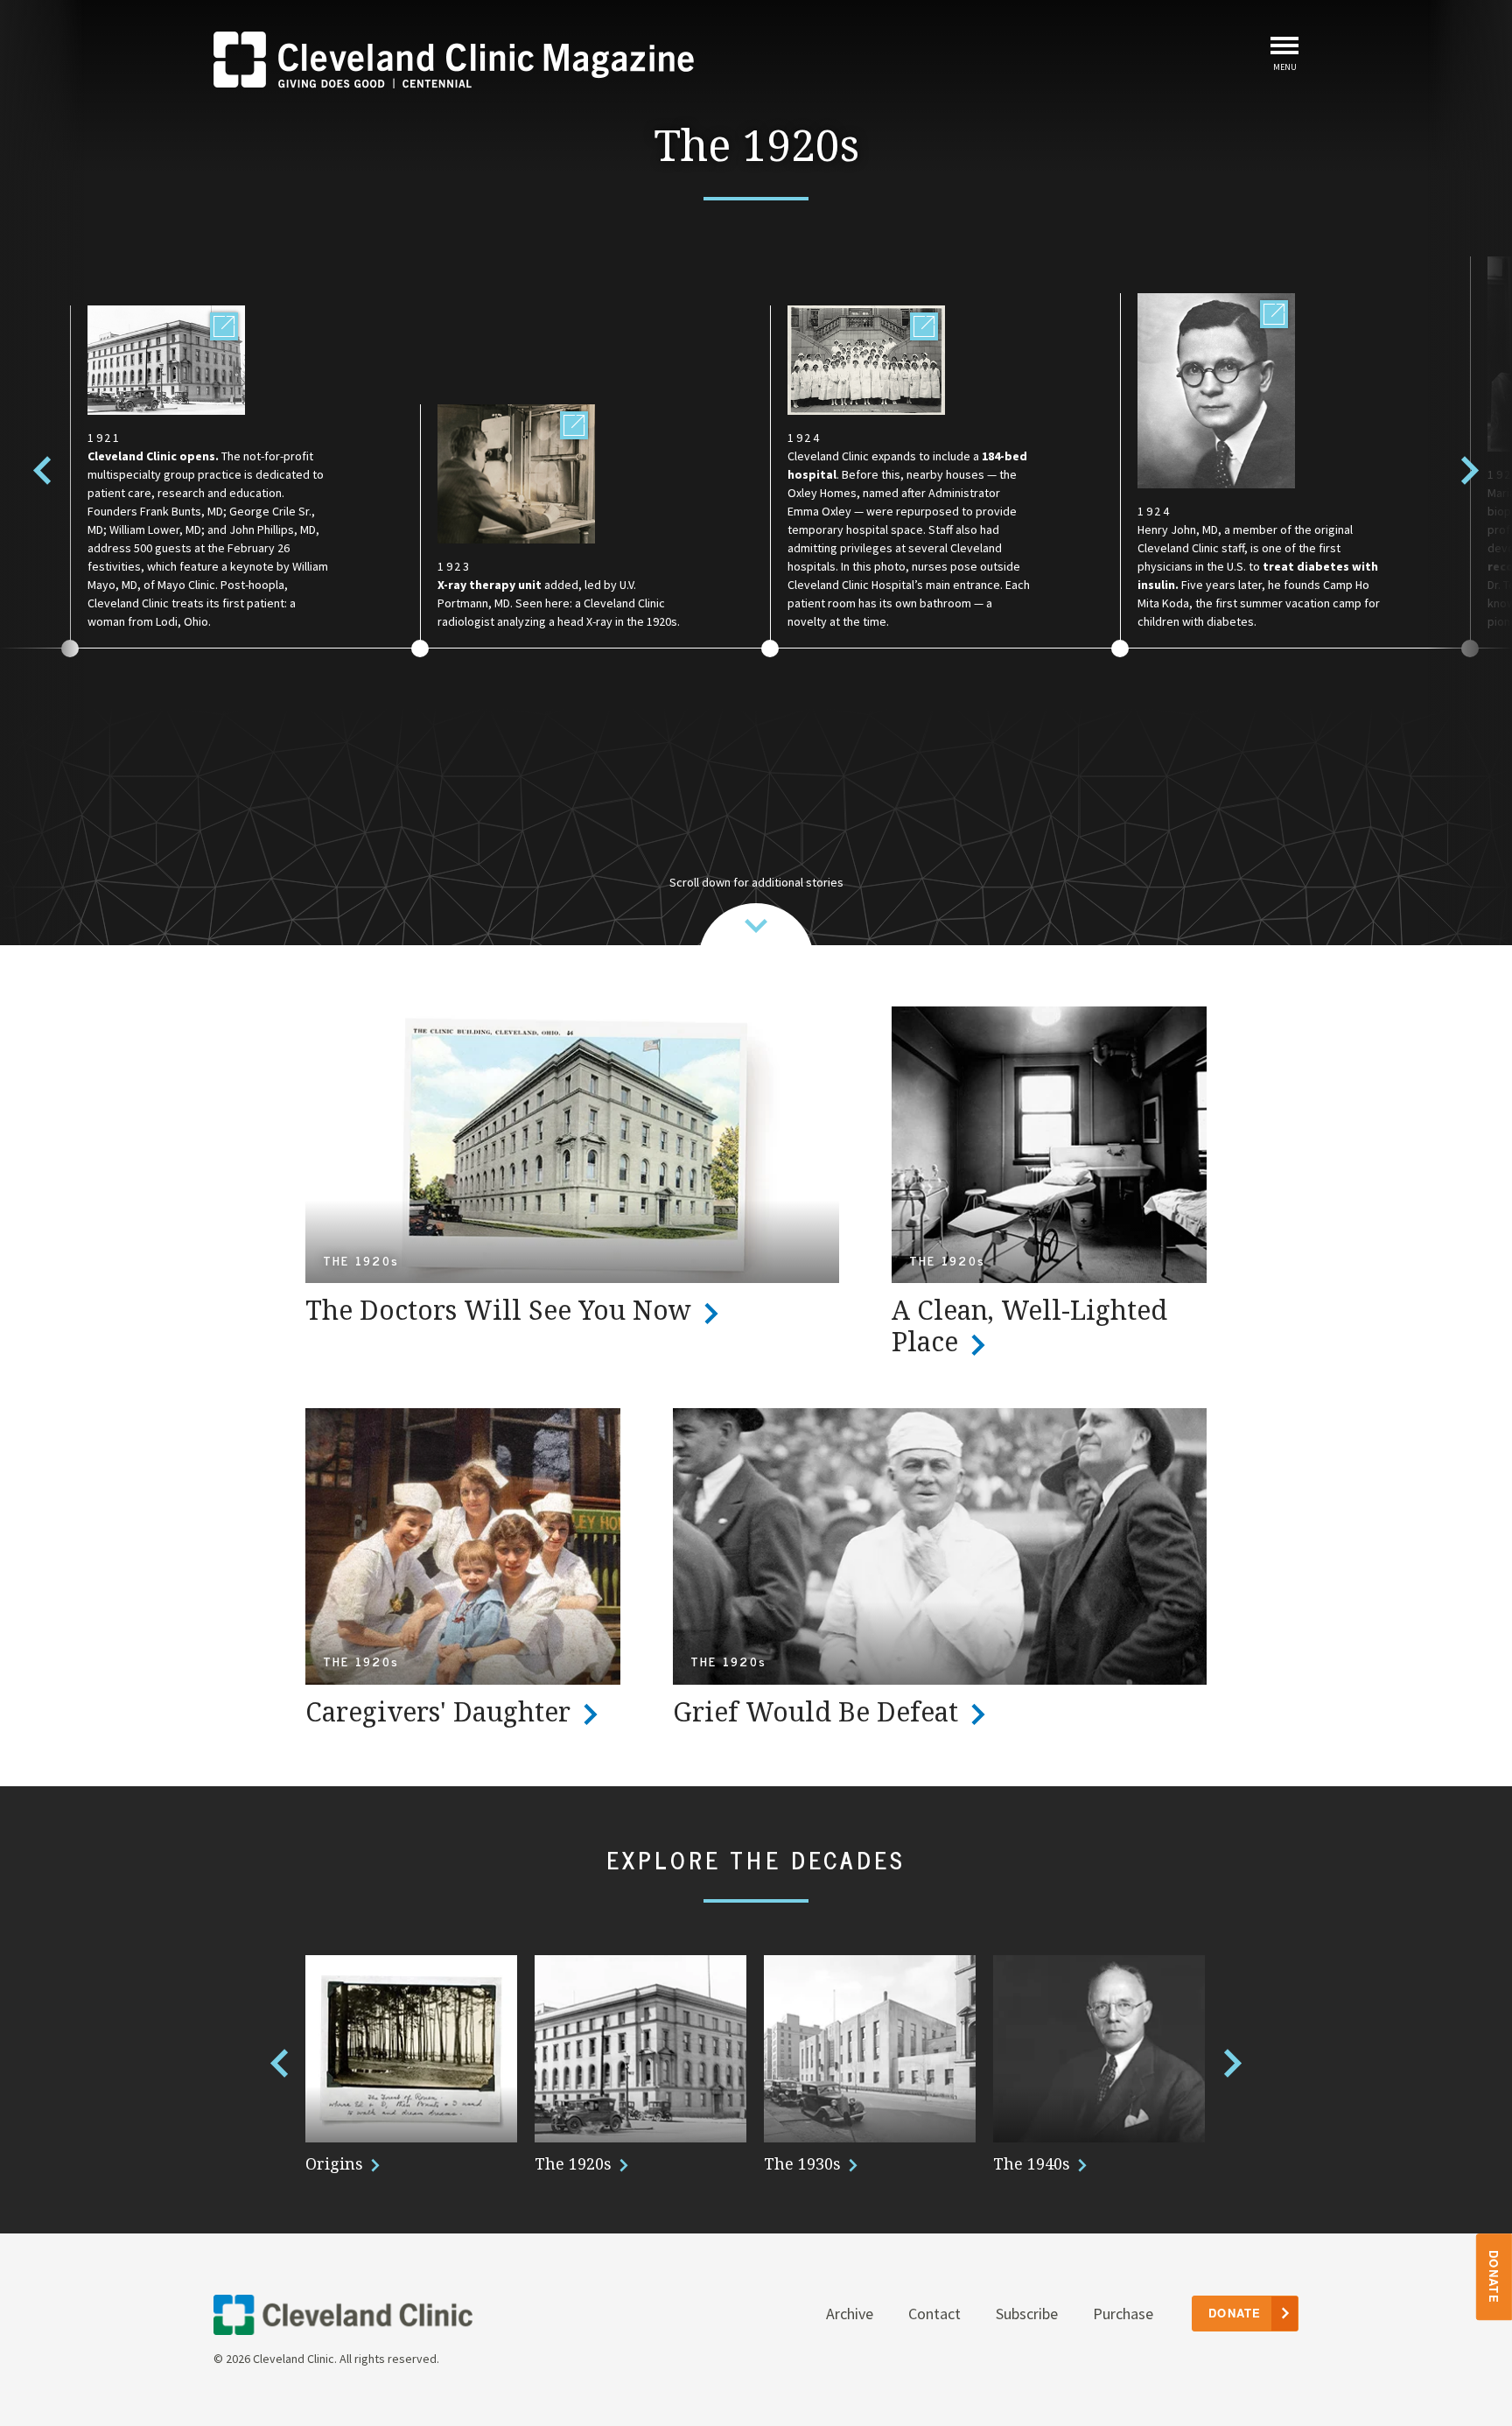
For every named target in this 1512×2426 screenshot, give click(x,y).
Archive (850, 2314)
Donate (1495, 2277)
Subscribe (1027, 2314)
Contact (934, 2314)
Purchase (1123, 2314)
